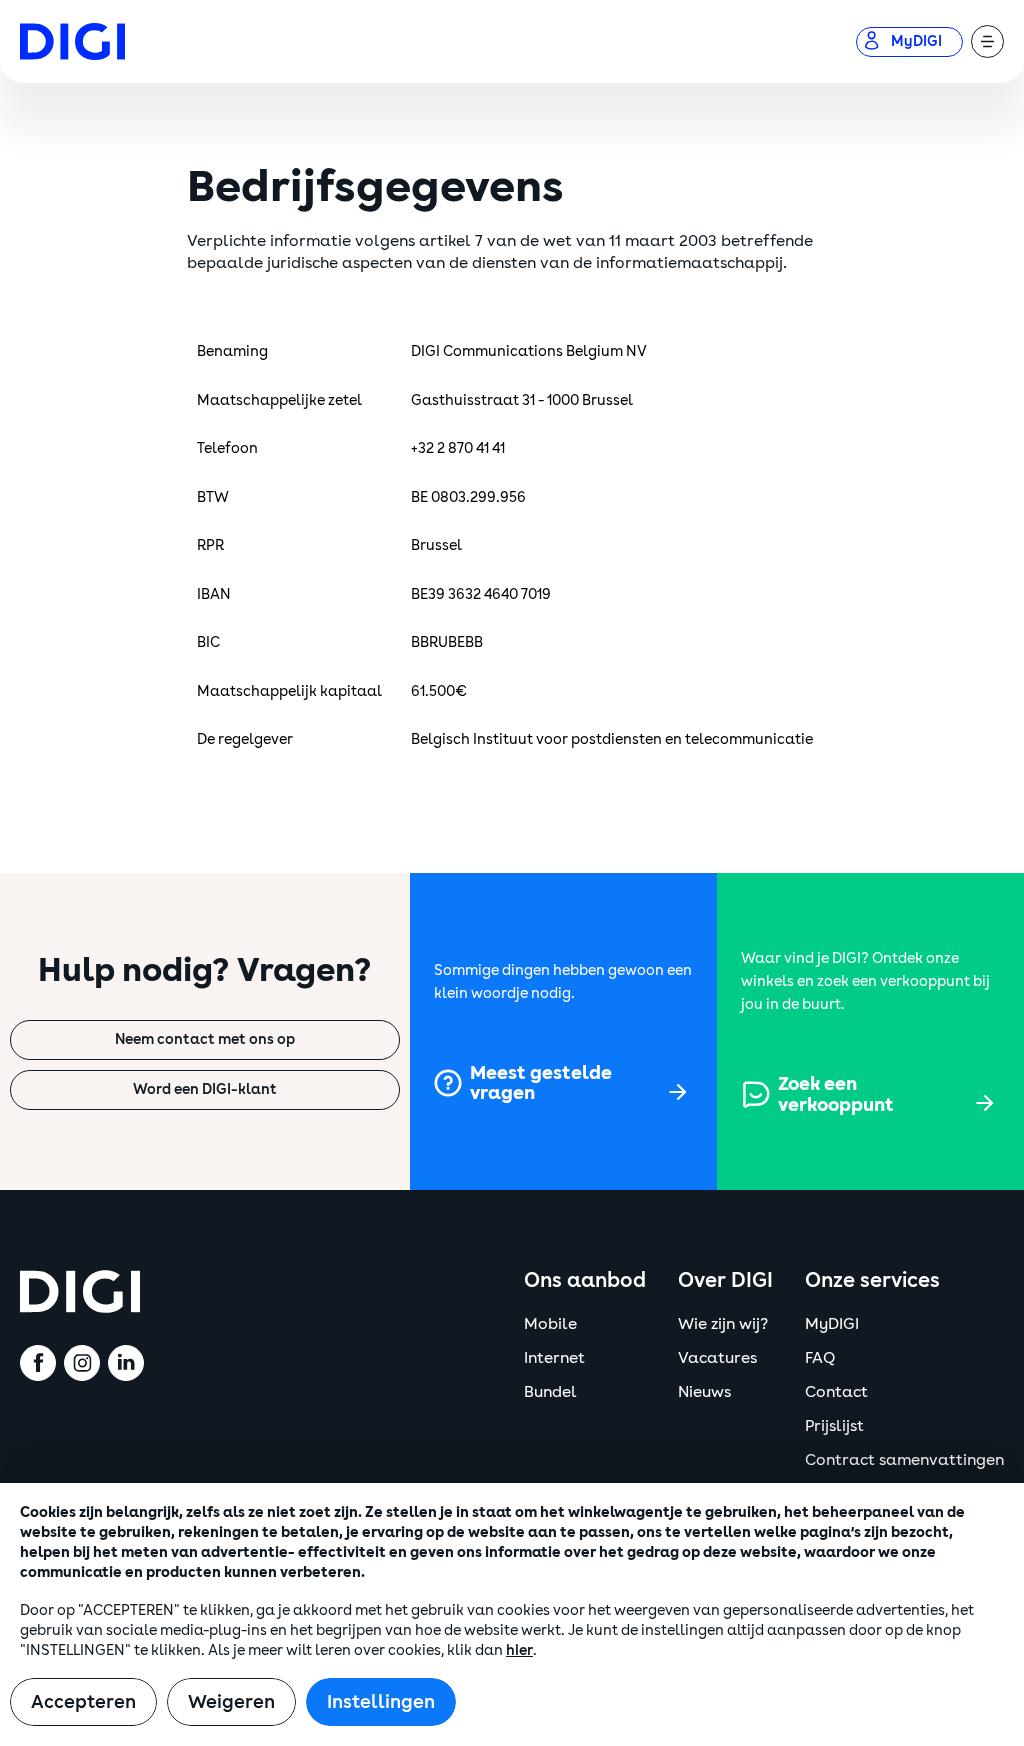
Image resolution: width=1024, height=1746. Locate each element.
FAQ (820, 1358)
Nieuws (704, 1392)
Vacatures (717, 1358)
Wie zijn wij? (723, 1324)
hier (519, 1650)
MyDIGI (832, 1324)
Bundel (550, 1392)
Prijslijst (834, 1426)
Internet (554, 1358)
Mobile (550, 1324)
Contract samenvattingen (904, 1460)
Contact (836, 1392)
